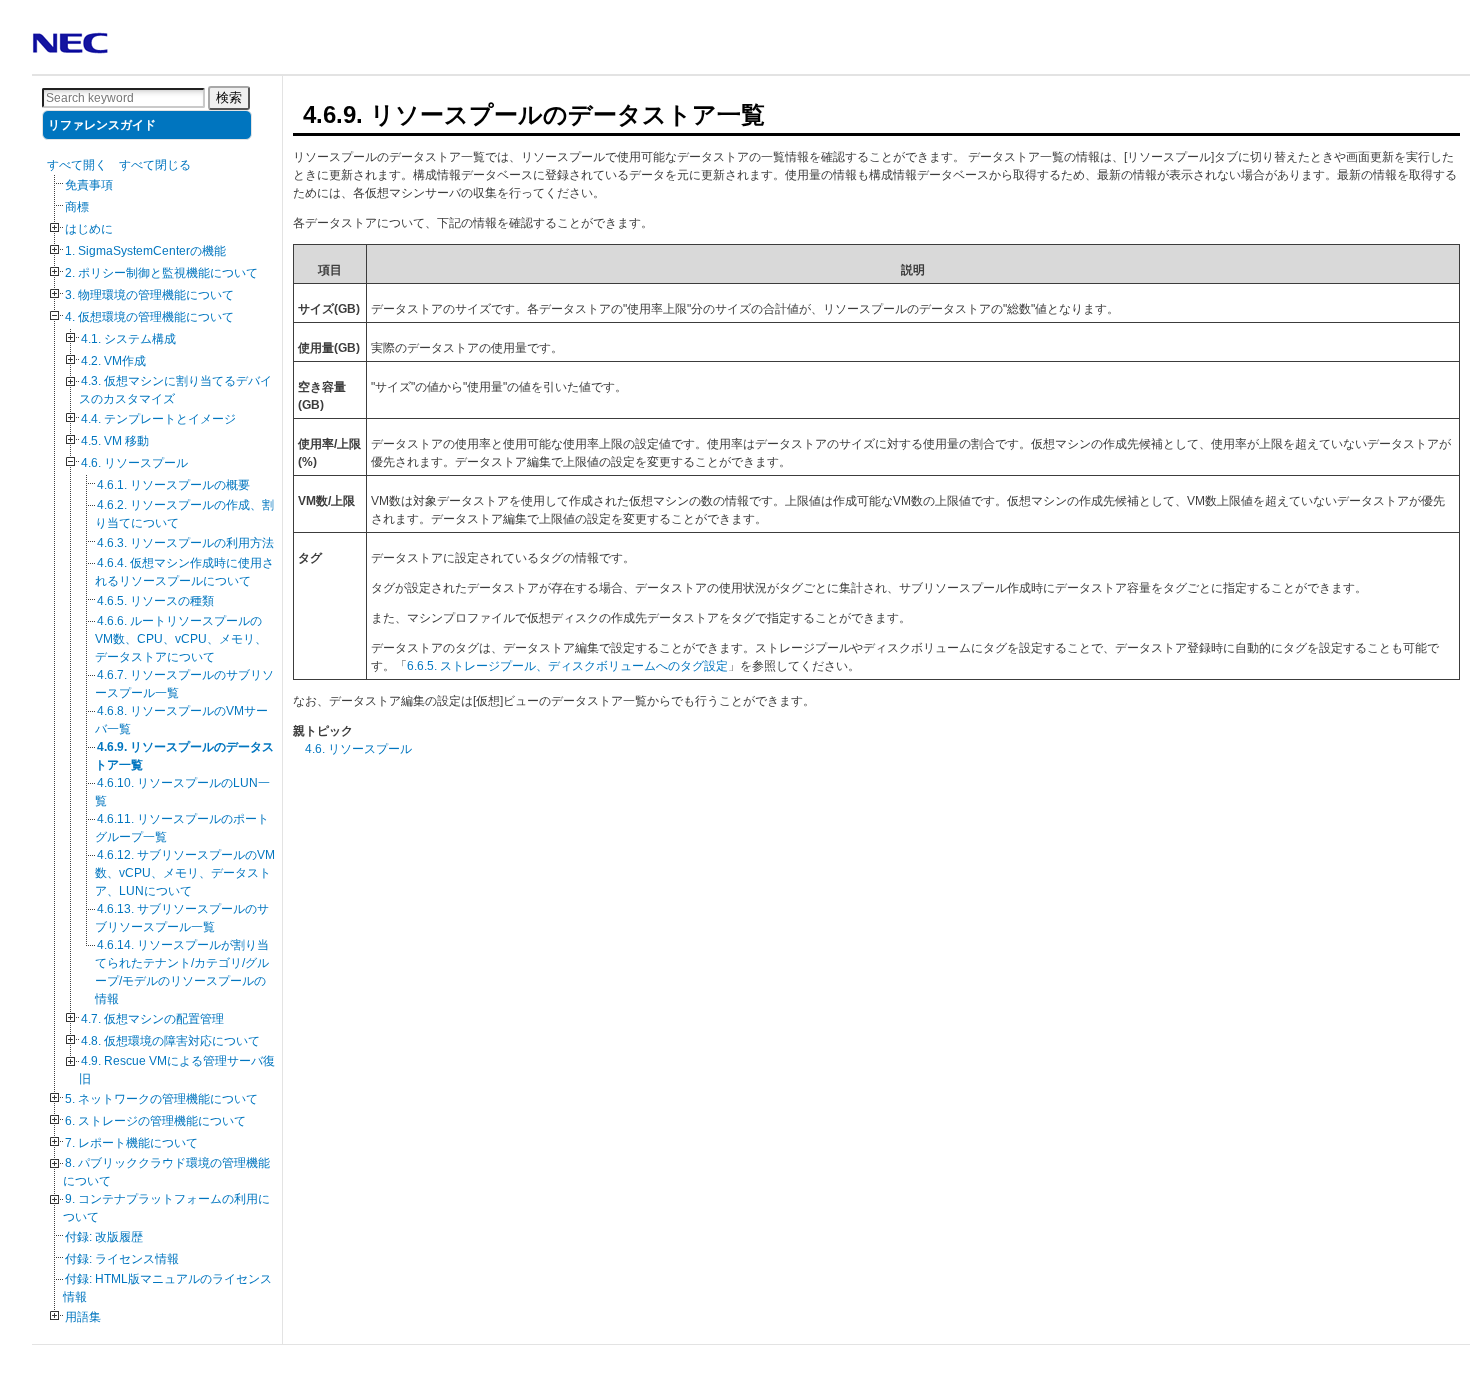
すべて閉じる (155, 165)
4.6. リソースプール (134, 463)
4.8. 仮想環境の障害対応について (170, 1041)
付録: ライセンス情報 (122, 1259)
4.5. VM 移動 (115, 441)
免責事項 (89, 185)
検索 (229, 97)
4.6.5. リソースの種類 (155, 601)
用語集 (83, 1317)
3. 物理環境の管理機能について (149, 295)
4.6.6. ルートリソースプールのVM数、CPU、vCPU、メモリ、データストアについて (181, 639)
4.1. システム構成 (128, 339)
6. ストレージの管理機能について (155, 1121)
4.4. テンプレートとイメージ (158, 419)
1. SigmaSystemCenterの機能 (145, 251)
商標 (77, 207)
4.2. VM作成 (113, 361)
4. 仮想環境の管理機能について (149, 317)
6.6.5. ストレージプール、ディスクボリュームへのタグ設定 (567, 666)
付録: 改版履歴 (104, 1237)
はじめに (89, 229)
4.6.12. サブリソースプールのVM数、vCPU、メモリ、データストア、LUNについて (185, 873)
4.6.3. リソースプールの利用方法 (185, 543)
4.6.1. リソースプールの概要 (173, 485)
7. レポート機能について (131, 1143)
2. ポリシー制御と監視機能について (161, 273)
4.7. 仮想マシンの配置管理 (152, 1019)
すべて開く (77, 165)
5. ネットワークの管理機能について (161, 1099)
